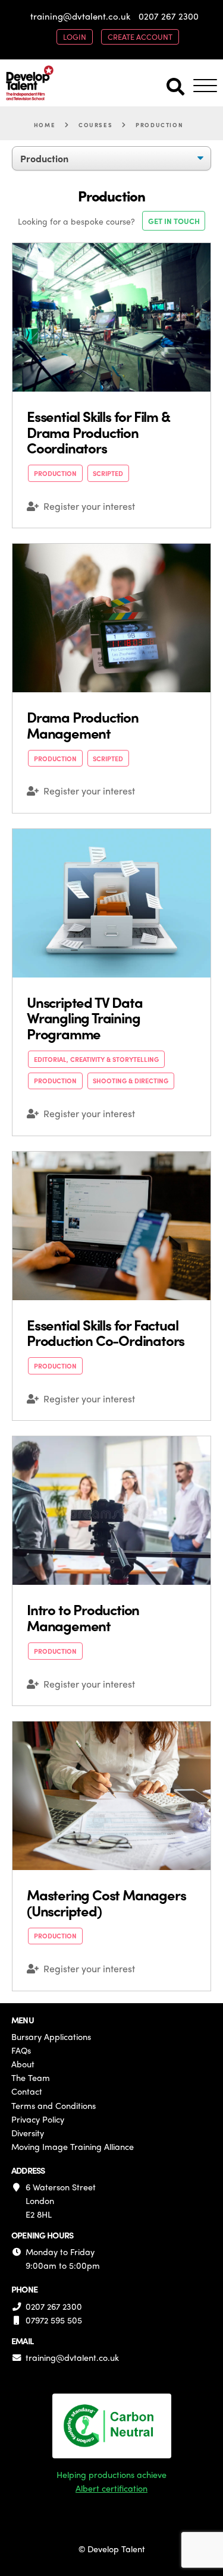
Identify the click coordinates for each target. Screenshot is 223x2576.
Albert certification (111, 2488)
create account (140, 37)
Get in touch (174, 221)
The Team (31, 2077)
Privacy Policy (38, 2119)
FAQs (21, 2050)
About (23, 2064)
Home (45, 125)
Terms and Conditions (54, 2105)
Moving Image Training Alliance (73, 2146)
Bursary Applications (51, 2036)
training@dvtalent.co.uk (80, 16)
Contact (27, 2091)
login (75, 37)
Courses (95, 125)
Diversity (28, 2133)
